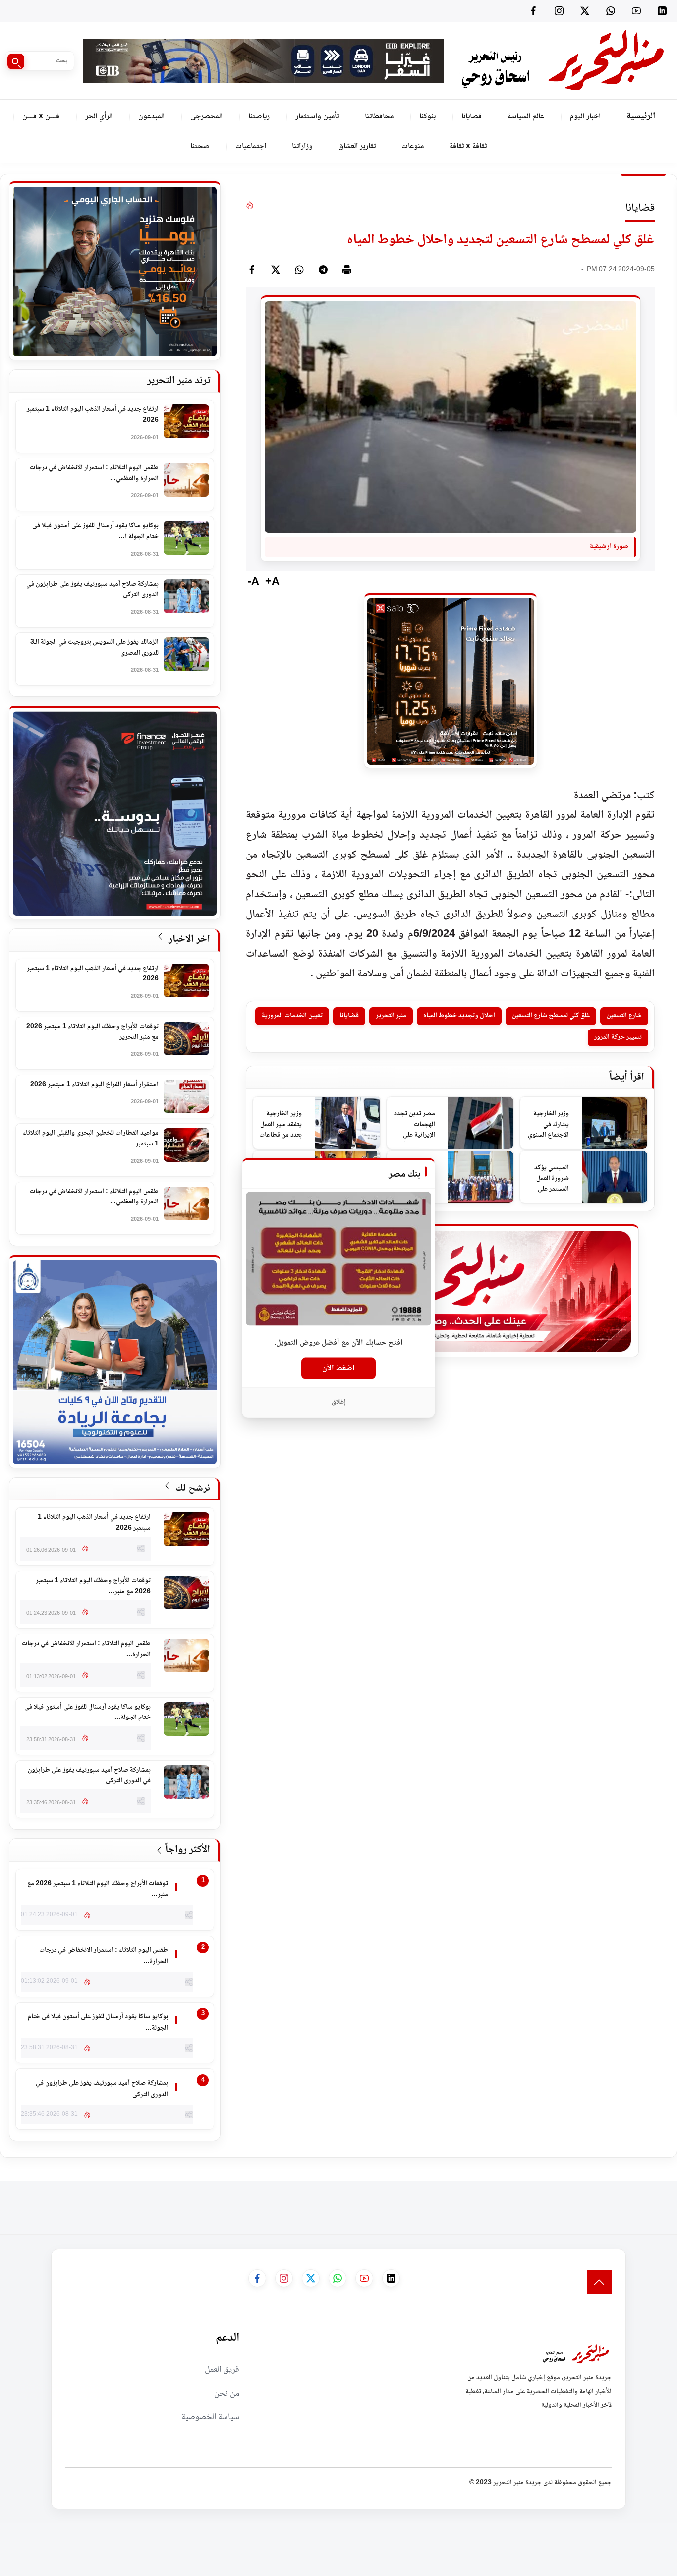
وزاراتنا (302, 146)
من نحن (227, 2394)
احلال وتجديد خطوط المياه (459, 1016)
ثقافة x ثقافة (468, 146)
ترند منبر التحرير (179, 381)
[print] (347, 270)
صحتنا (200, 146)
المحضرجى (206, 117)
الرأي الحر (99, 117)
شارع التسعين (624, 1016)
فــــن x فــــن (41, 117)
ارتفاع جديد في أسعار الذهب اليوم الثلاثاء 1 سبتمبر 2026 (93, 415)
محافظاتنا (379, 117)
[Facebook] (533, 11)
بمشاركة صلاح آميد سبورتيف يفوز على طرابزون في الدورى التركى (92, 590)
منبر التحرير (391, 1016)
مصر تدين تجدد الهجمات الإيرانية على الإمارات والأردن (415, 1125)
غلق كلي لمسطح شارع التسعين (551, 1016)
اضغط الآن (338, 1368)
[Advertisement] (497, 2204)
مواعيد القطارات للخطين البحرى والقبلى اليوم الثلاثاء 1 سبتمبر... (91, 1139)
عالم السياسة (526, 117)
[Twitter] (585, 11)
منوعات (413, 146)
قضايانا (472, 117)
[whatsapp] (299, 270)
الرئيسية (641, 116)
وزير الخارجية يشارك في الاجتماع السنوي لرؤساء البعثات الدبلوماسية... (548, 1125)
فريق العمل (222, 2370)
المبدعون (151, 117)
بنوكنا (427, 117)
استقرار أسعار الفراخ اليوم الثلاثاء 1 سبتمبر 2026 (94, 1085)
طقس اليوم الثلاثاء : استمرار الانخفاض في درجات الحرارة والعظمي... (94, 474)
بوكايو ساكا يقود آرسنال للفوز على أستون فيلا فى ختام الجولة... (87, 1713)
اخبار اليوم (585, 117)
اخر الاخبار (188, 940)
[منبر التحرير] (562, 61)
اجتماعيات (251, 146)
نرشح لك (192, 1489)
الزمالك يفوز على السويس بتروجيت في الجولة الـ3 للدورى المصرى (94, 648)
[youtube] (636, 11)
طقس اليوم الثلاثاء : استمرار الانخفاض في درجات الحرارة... (86, 1649)
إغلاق (339, 1402)
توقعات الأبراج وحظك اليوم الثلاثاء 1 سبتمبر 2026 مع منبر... (93, 1586)
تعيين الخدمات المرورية (292, 1016)
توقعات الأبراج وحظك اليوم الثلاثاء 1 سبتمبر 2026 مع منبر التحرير (92, 1032)
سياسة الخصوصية (210, 2417)
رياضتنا (259, 117)
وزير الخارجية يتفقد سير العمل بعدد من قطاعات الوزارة (281, 1125)
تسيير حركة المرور (618, 1037)
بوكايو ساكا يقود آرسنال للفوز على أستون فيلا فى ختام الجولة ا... (95, 532)
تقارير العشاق (357, 146)
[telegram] (323, 270)
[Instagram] (559, 11)
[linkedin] (662, 11)
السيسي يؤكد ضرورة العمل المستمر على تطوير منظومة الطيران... (550, 1179)
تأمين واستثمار (317, 117)
